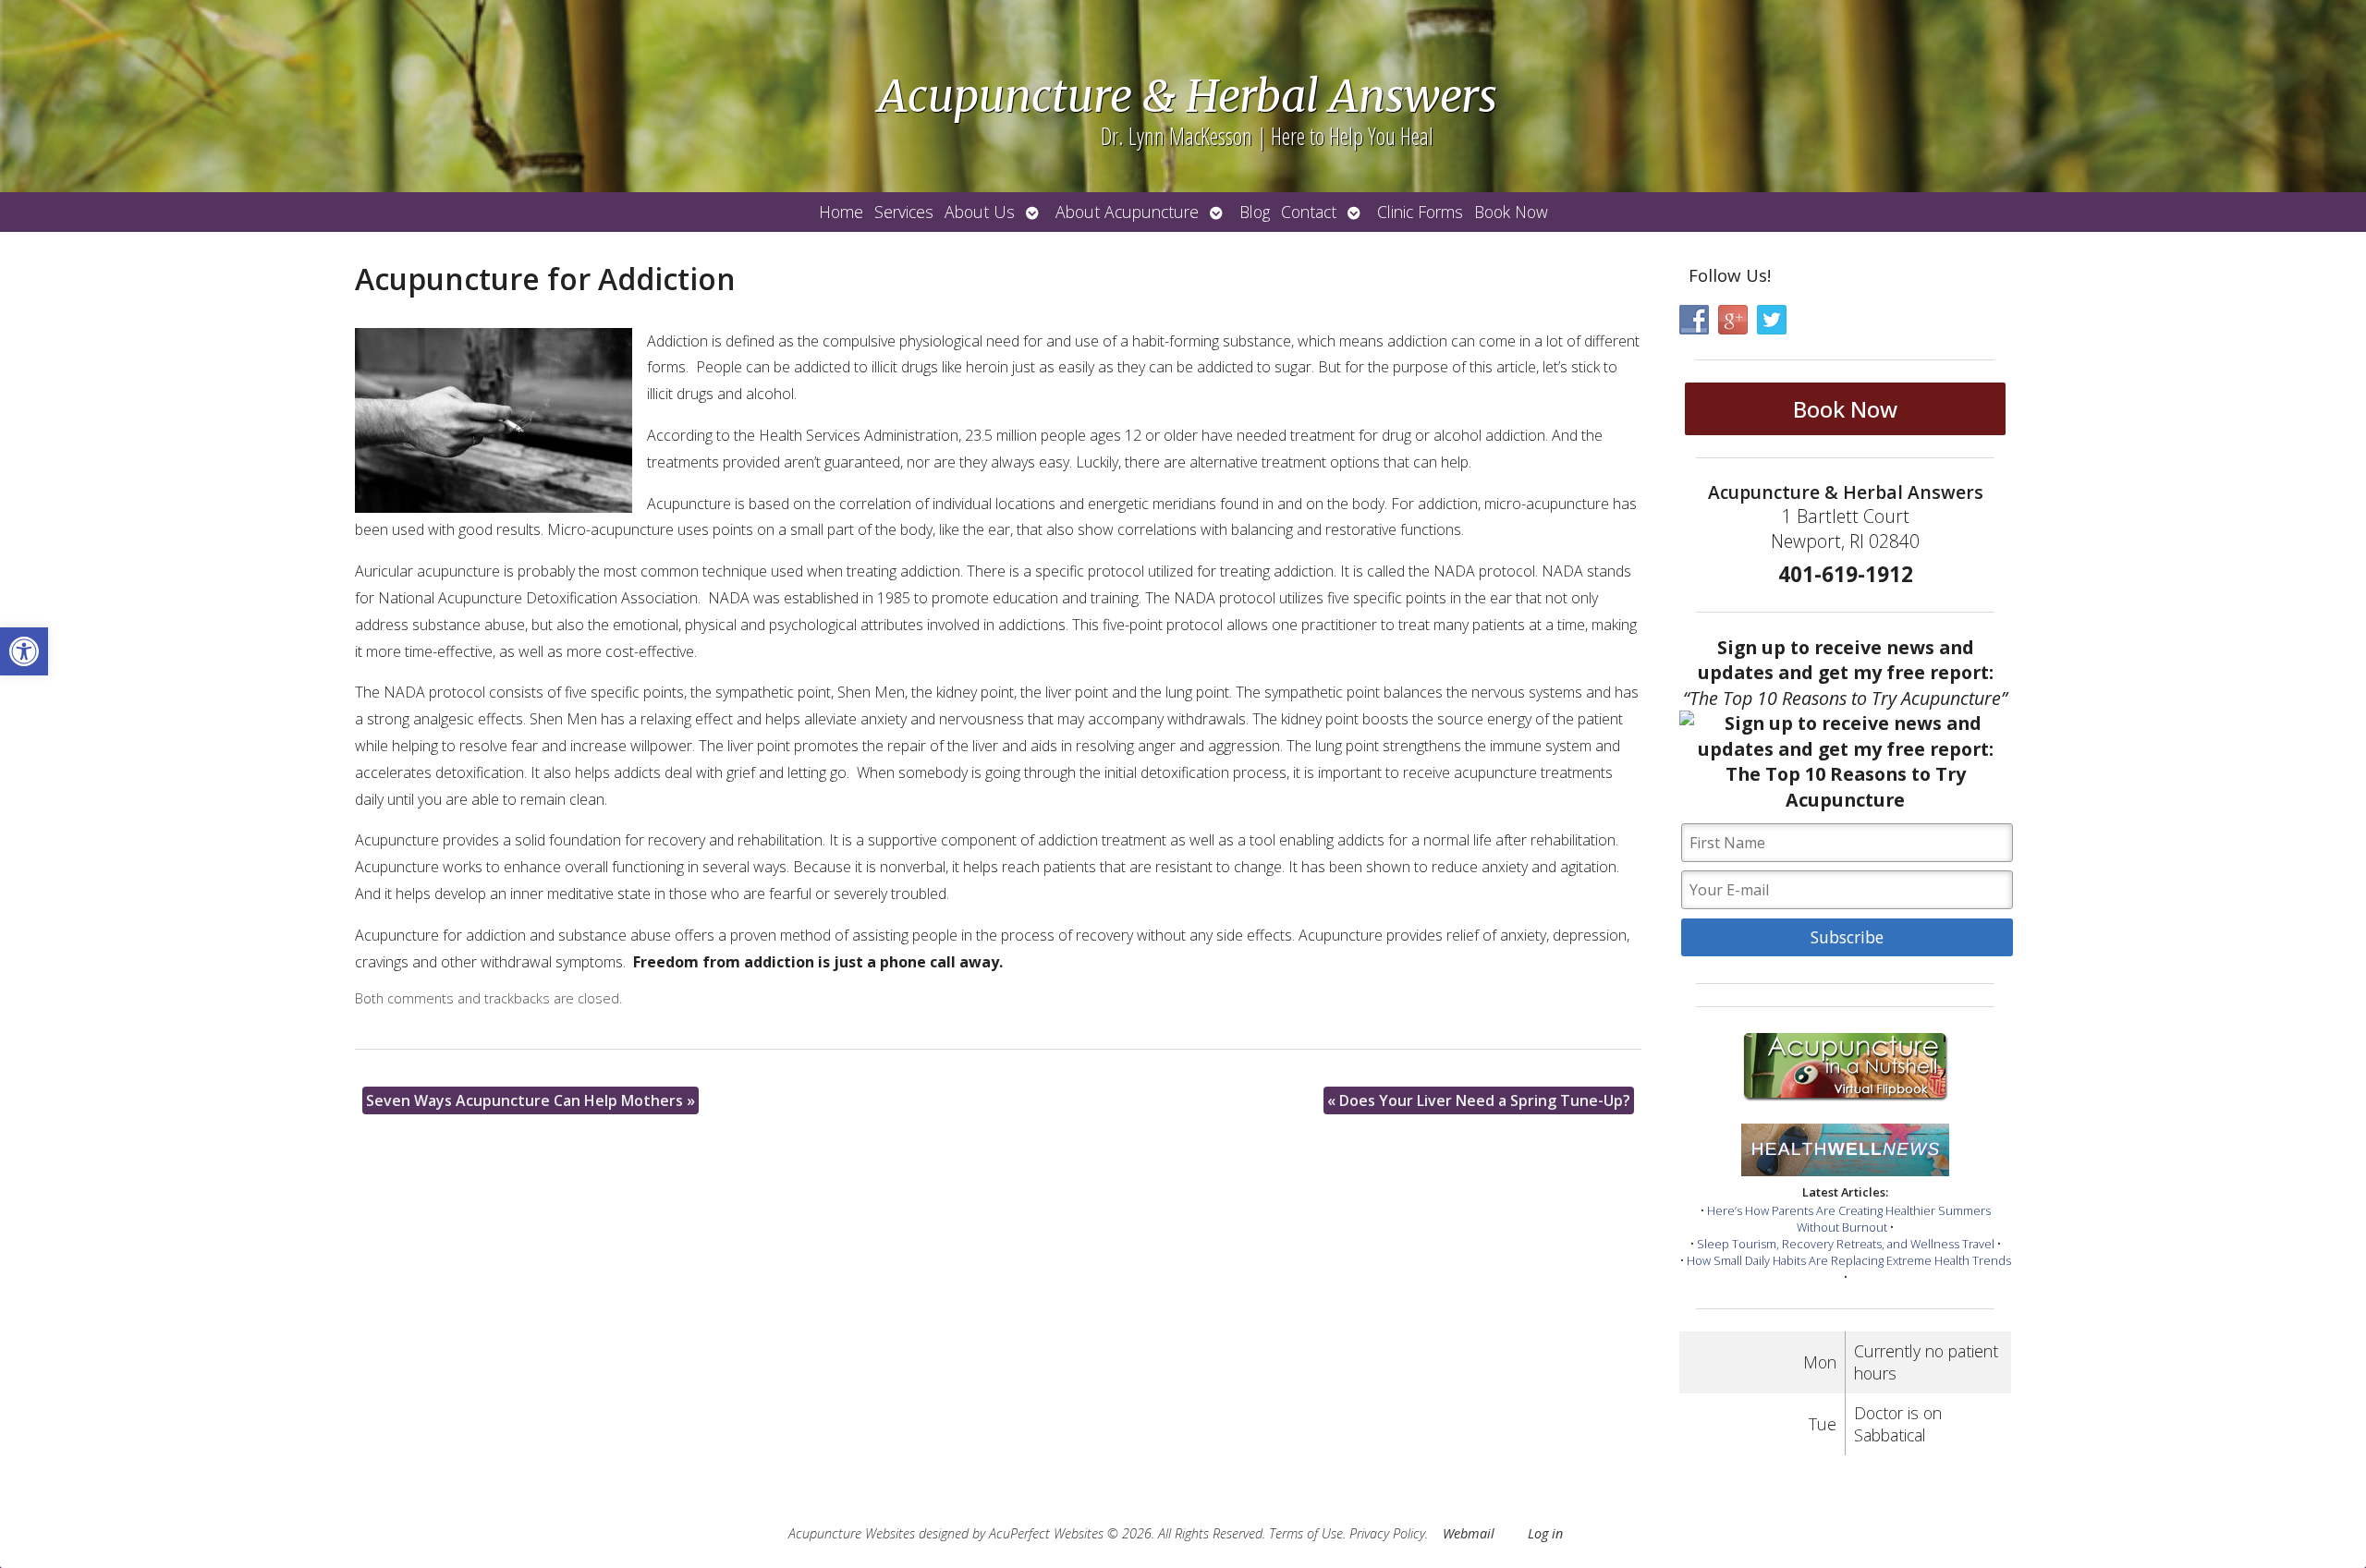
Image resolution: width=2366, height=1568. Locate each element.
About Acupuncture (1127, 212)
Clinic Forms (1420, 212)
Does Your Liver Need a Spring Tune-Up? (1479, 1100)
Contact (1309, 212)
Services (904, 212)
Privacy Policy (1387, 1533)
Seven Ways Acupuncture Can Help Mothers (531, 1100)
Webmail (1469, 1533)
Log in (1545, 1533)
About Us (980, 212)
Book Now (1511, 212)
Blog (1255, 212)
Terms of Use (1306, 1533)
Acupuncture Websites (852, 1533)
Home (841, 212)
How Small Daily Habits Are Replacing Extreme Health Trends (1849, 1260)
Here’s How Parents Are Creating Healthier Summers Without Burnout (1849, 1219)
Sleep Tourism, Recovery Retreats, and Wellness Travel (1846, 1244)
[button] (24, 651)
